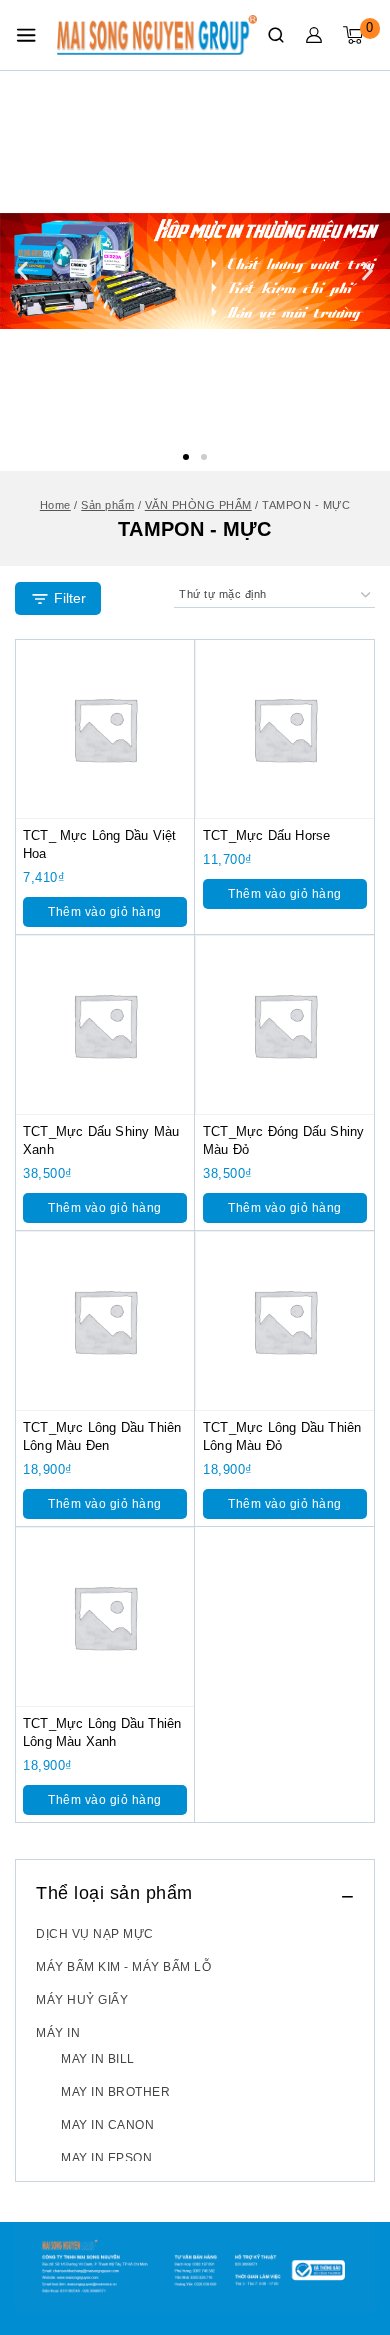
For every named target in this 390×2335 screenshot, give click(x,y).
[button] (186, 457)
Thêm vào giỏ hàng (105, 912)
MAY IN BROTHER (115, 2092)
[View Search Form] (276, 35)
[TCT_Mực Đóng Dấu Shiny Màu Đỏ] (285, 1025)
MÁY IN (58, 2033)
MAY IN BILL (98, 2059)
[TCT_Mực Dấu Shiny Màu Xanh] (105, 1025)
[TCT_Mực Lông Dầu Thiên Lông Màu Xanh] (105, 1617)
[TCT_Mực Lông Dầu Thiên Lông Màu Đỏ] (285, 1321)
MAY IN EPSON (106, 2158)
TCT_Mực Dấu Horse (266, 835)
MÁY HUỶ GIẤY (82, 2000)
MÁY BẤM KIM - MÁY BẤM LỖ (123, 1967)
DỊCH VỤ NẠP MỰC (95, 1934)
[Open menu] (26, 35)
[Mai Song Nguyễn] (157, 35)
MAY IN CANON (107, 2125)
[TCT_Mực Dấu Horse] (285, 729)
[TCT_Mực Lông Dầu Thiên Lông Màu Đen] (105, 1321)
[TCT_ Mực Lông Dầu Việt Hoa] (105, 729)
